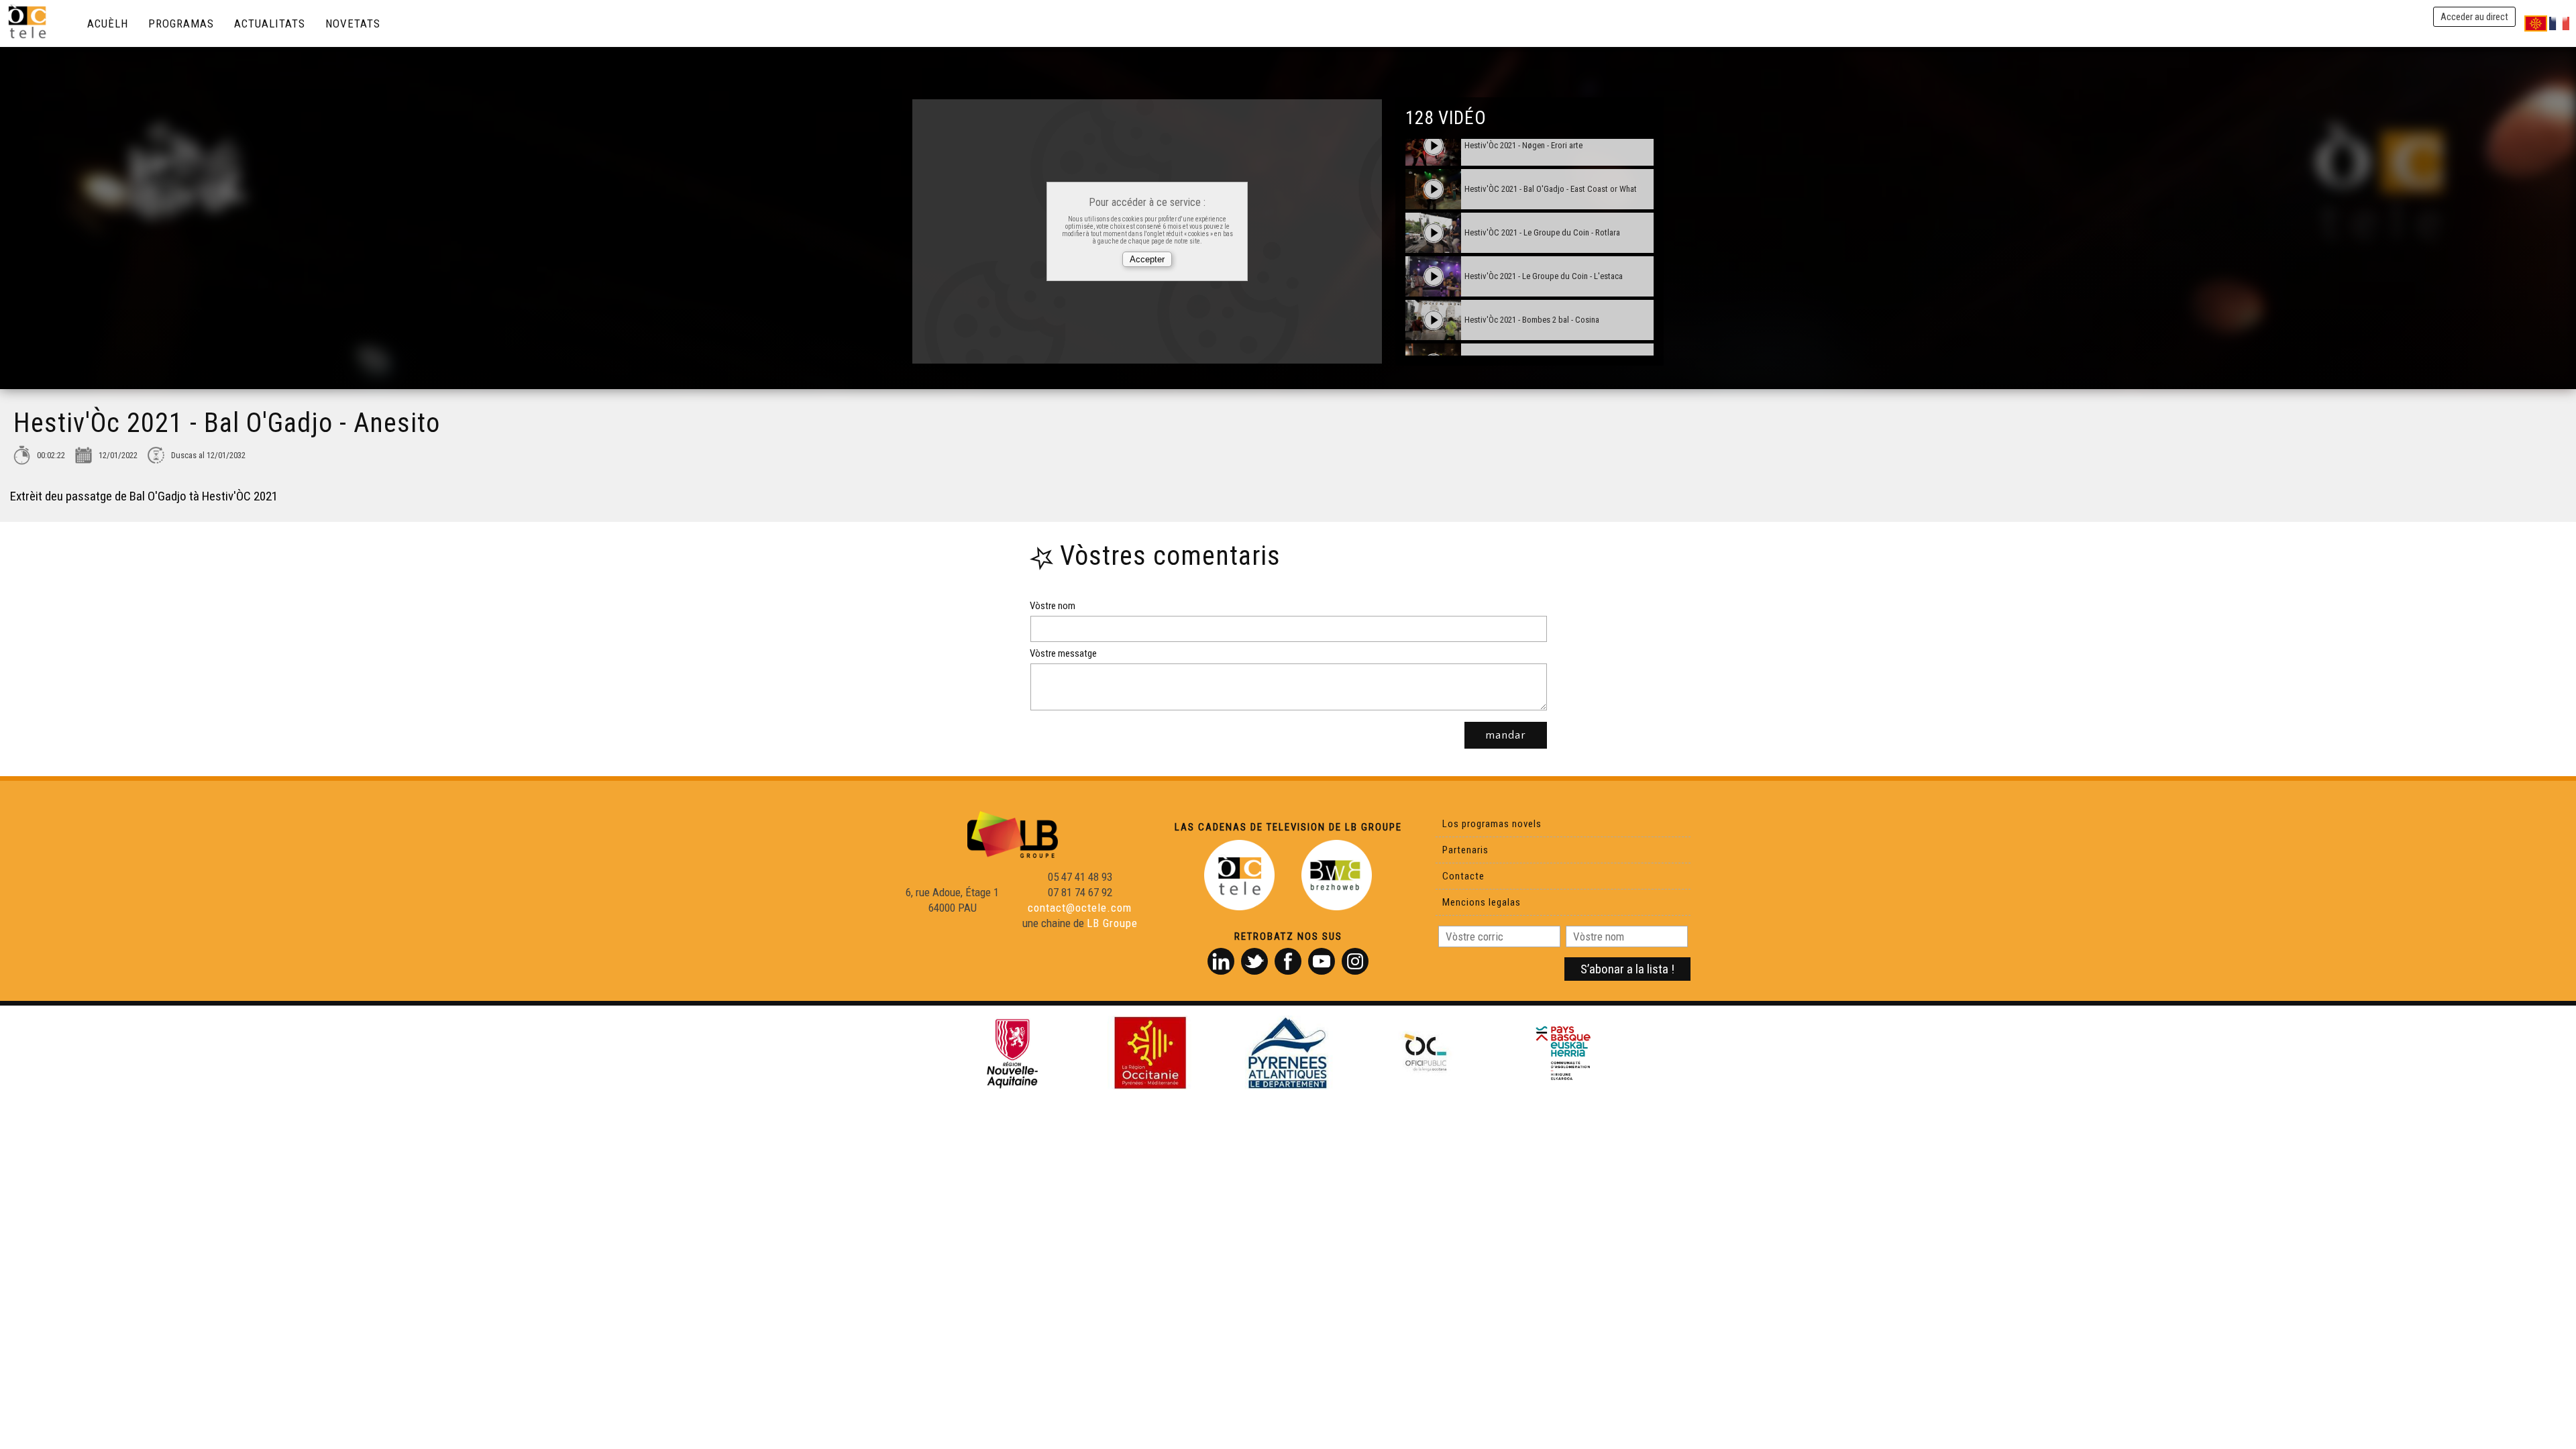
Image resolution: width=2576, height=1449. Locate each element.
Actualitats (270, 23)
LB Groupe (1112, 923)
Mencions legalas (1482, 902)
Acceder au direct (2474, 17)
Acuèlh (108, 23)
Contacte (1463, 876)
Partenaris (1465, 850)
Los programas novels (1492, 824)
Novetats (353, 23)
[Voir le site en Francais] (2559, 23)
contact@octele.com (1080, 908)
